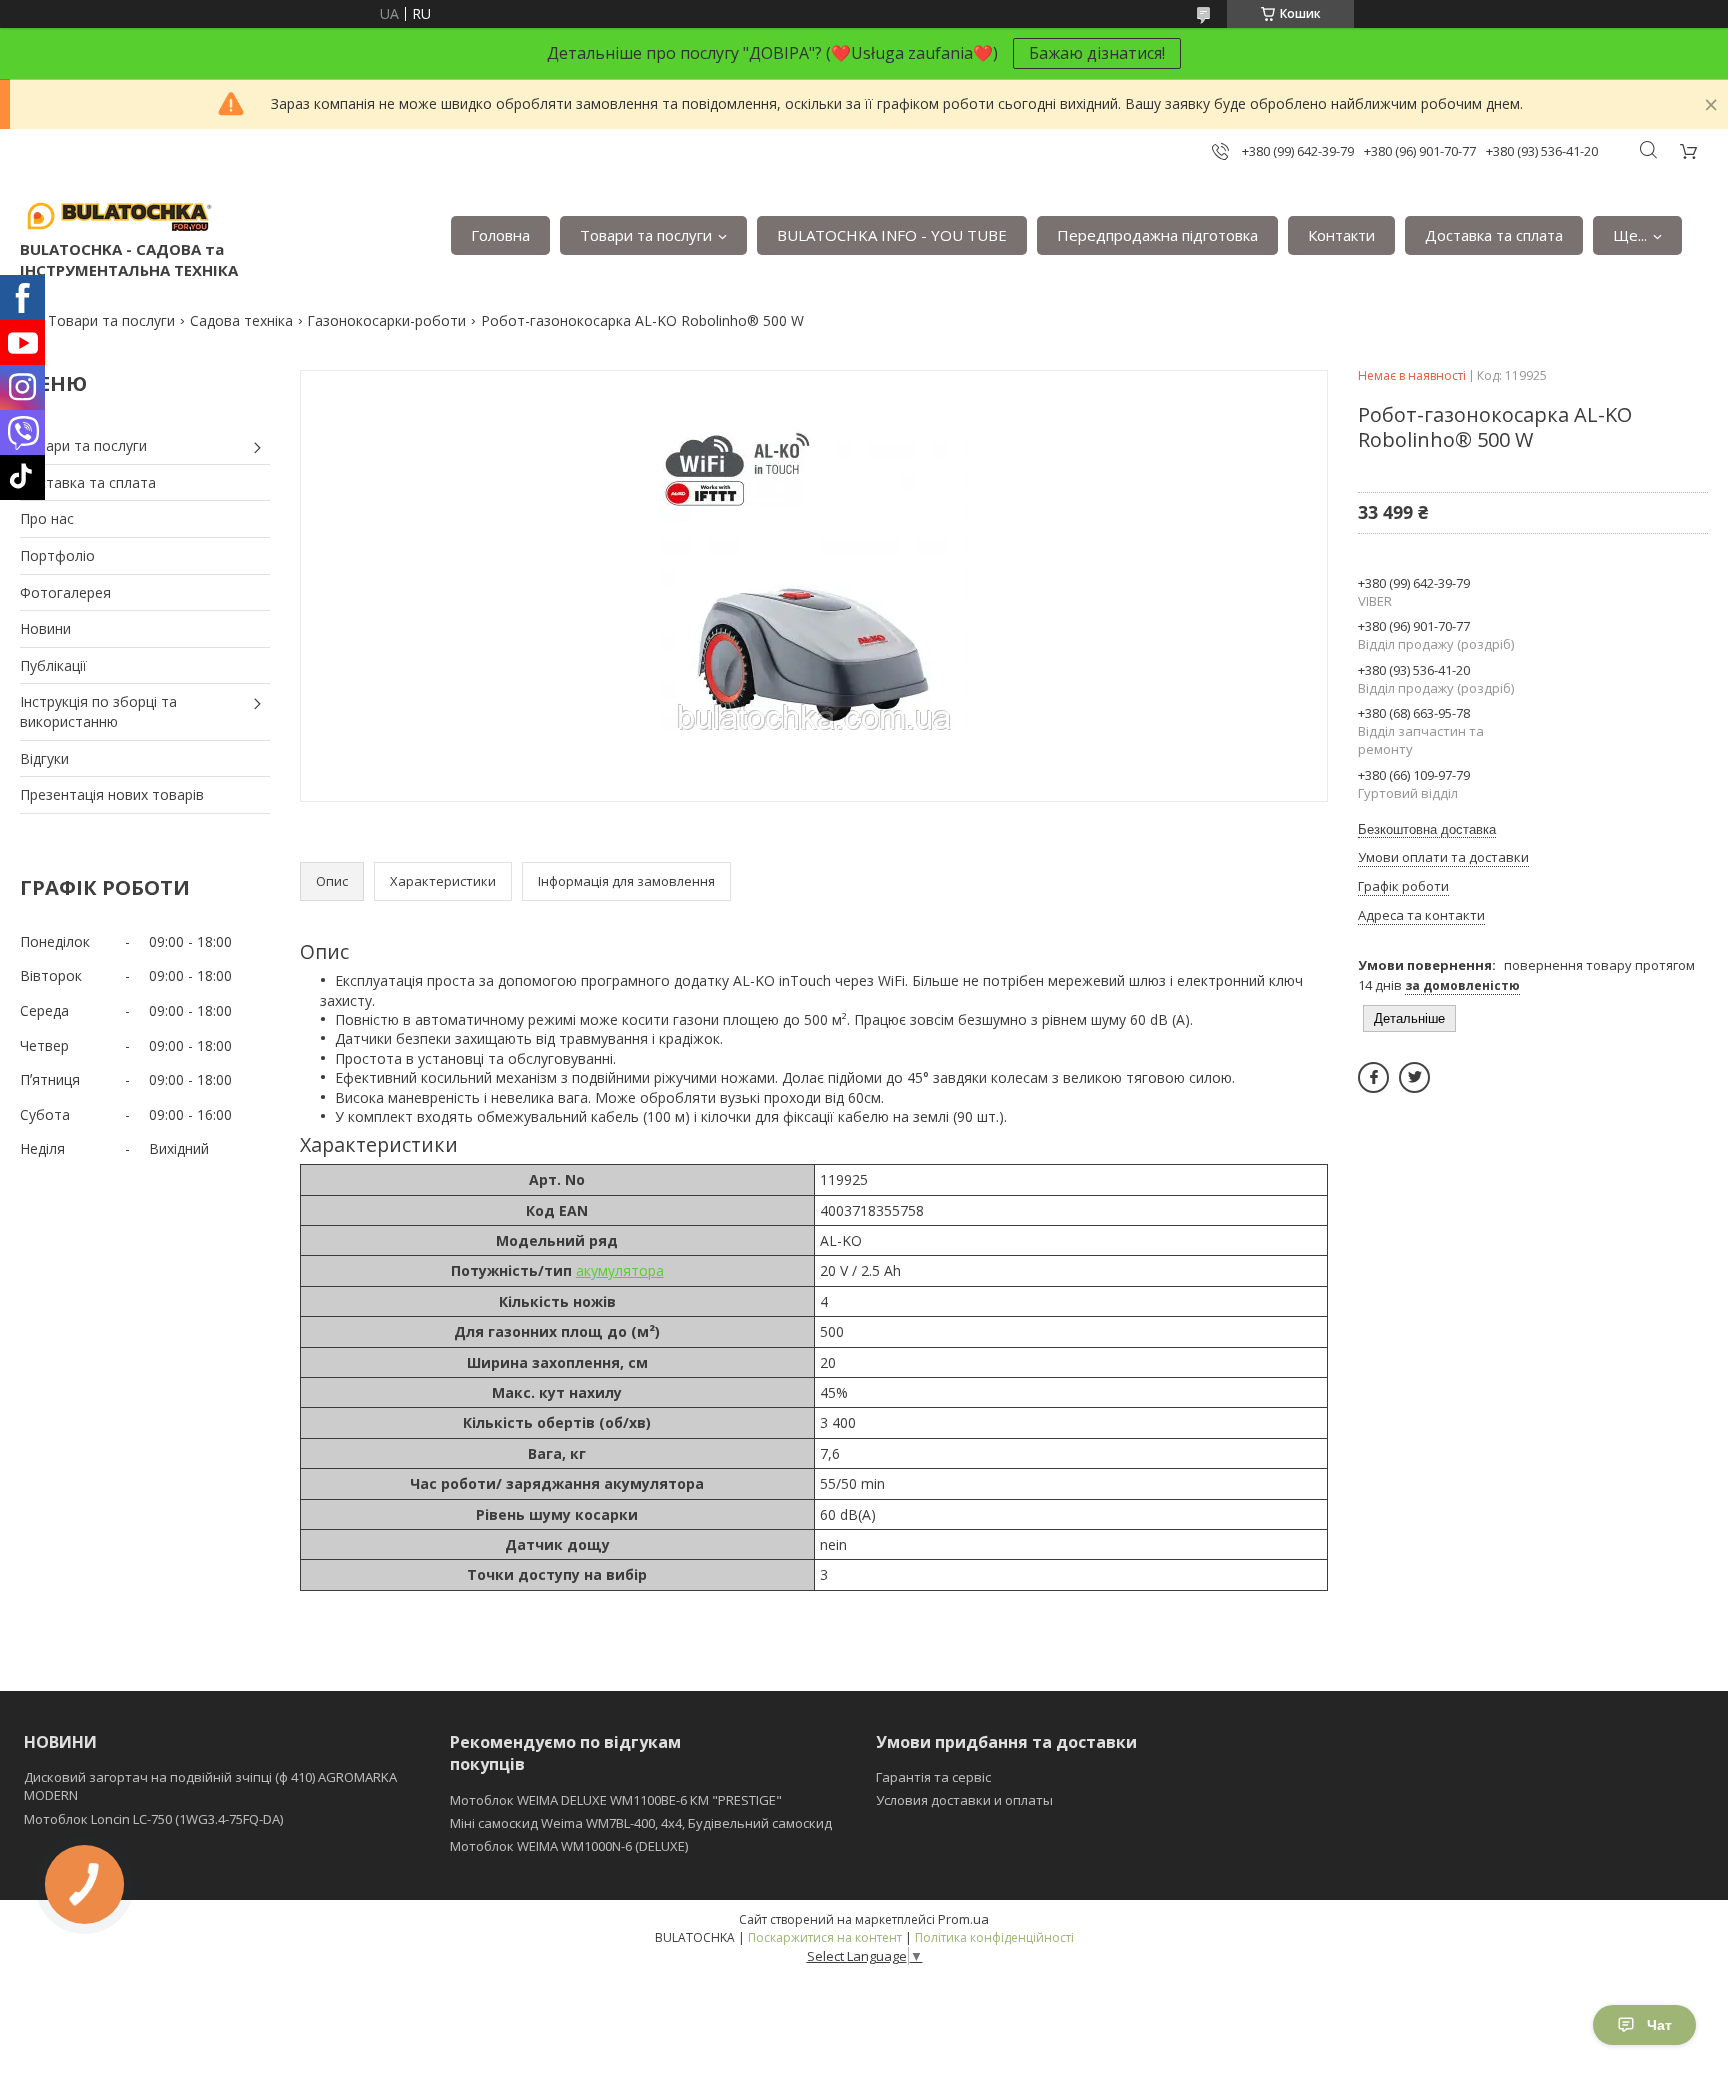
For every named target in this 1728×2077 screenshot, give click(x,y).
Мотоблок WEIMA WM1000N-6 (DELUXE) (569, 1846)
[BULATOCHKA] (120, 215)
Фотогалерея (65, 592)
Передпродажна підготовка (1157, 235)
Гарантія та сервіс (933, 1777)
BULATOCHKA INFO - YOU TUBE (892, 235)
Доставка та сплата (1494, 235)
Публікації (53, 665)
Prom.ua (963, 1919)
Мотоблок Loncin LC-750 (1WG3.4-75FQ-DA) (153, 1819)
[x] (1414, 1077)
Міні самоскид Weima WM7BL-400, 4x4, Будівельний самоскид (641, 1823)
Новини (45, 628)
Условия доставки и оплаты (964, 1800)
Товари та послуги (646, 235)
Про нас (47, 518)
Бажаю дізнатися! (1097, 53)
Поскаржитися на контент (825, 1937)
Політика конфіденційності (994, 1937)
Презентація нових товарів (112, 794)
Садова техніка (241, 320)
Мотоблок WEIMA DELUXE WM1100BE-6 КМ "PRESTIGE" (616, 1800)
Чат (1659, 2025)
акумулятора (620, 1270)
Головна (500, 235)
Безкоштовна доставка (1427, 829)
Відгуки (44, 758)
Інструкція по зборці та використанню (98, 711)
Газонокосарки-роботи (386, 320)
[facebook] (1373, 1077)
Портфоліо (57, 555)
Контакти (1341, 235)
